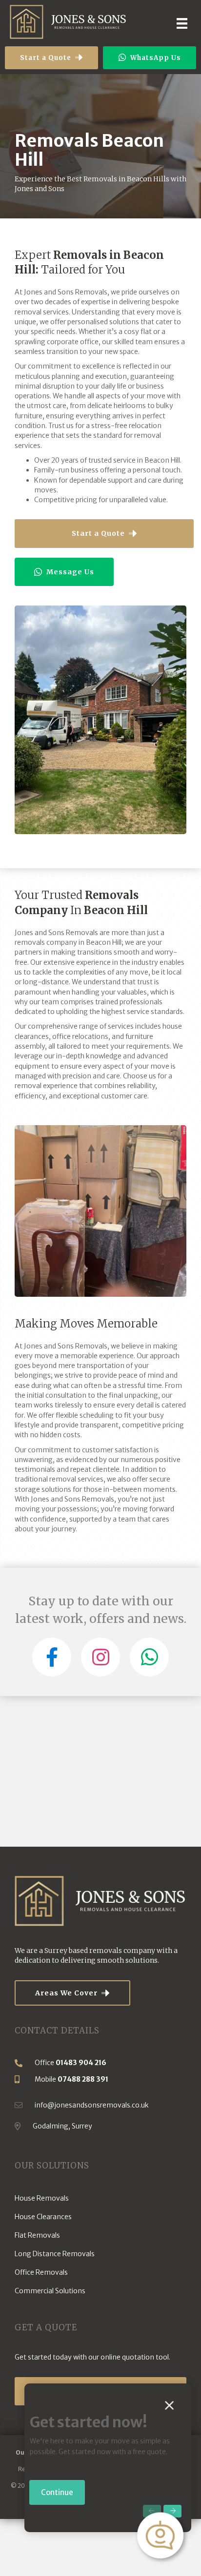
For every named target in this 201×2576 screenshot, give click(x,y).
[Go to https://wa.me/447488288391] (149, 1657)
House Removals (42, 2198)
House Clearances (43, 2217)
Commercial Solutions (50, 2291)
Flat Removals (37, 2235)
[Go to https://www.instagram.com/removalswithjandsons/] (100, 1657)
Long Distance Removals (55, 2254)
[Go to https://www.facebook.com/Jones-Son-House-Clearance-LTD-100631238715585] (52, 1657)
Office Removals (41, 2272)
